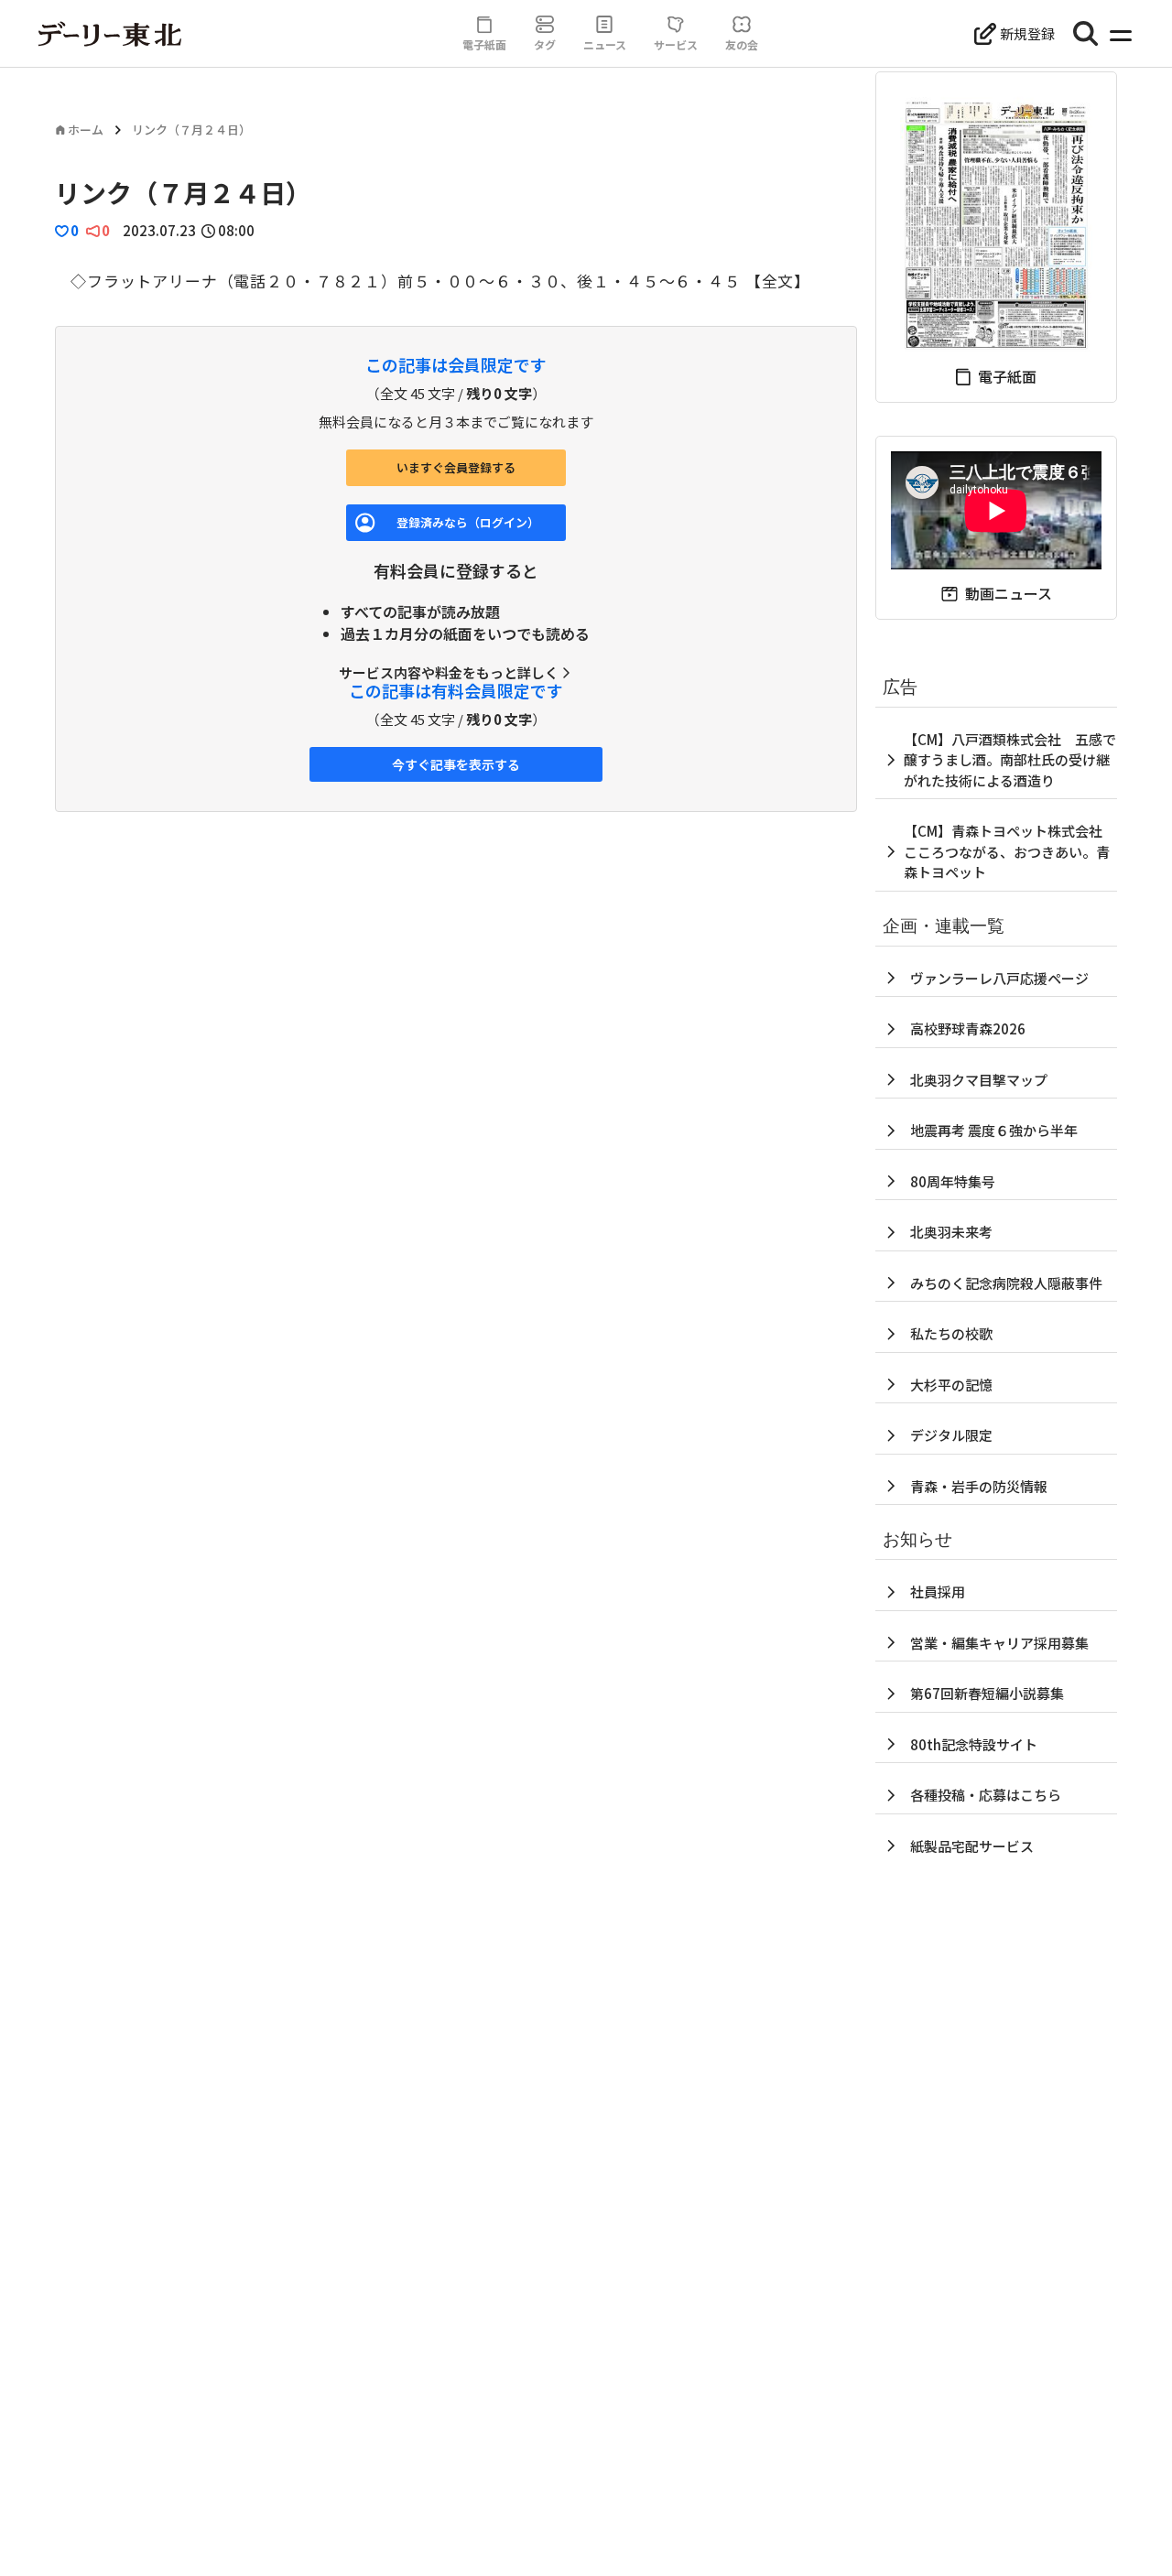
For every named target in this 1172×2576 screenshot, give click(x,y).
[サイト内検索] (1086, 34)
